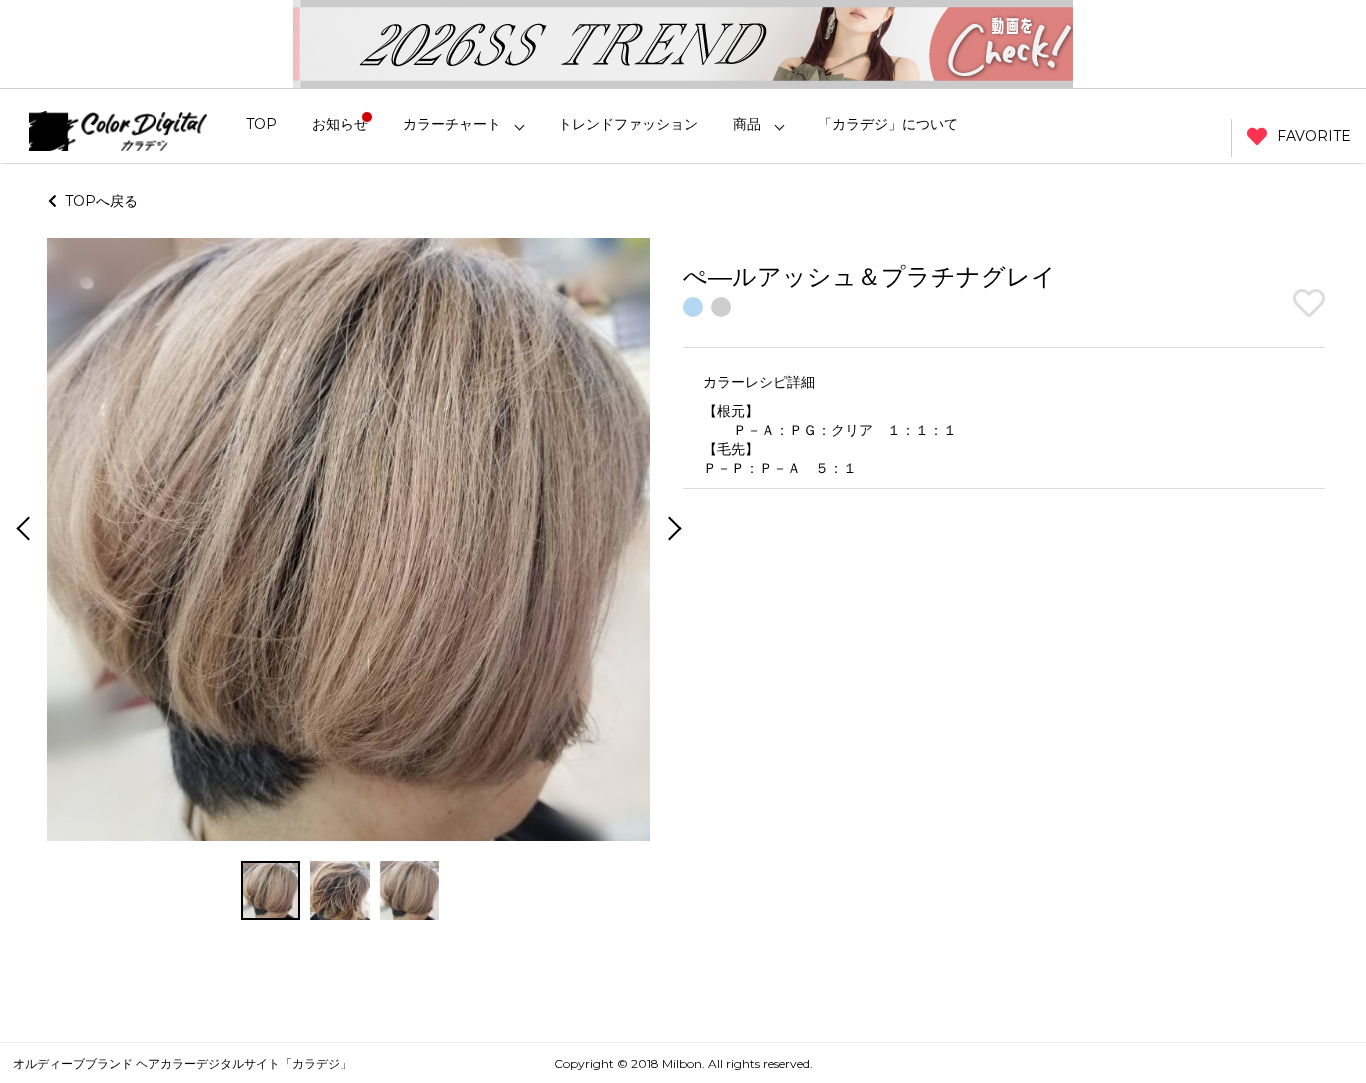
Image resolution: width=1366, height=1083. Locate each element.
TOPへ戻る (97, 201)
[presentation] (21, 530)
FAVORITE (1314, 136)
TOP (261, 124)
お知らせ (340, 124)
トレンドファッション (628, 124)
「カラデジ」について (888, 124)
